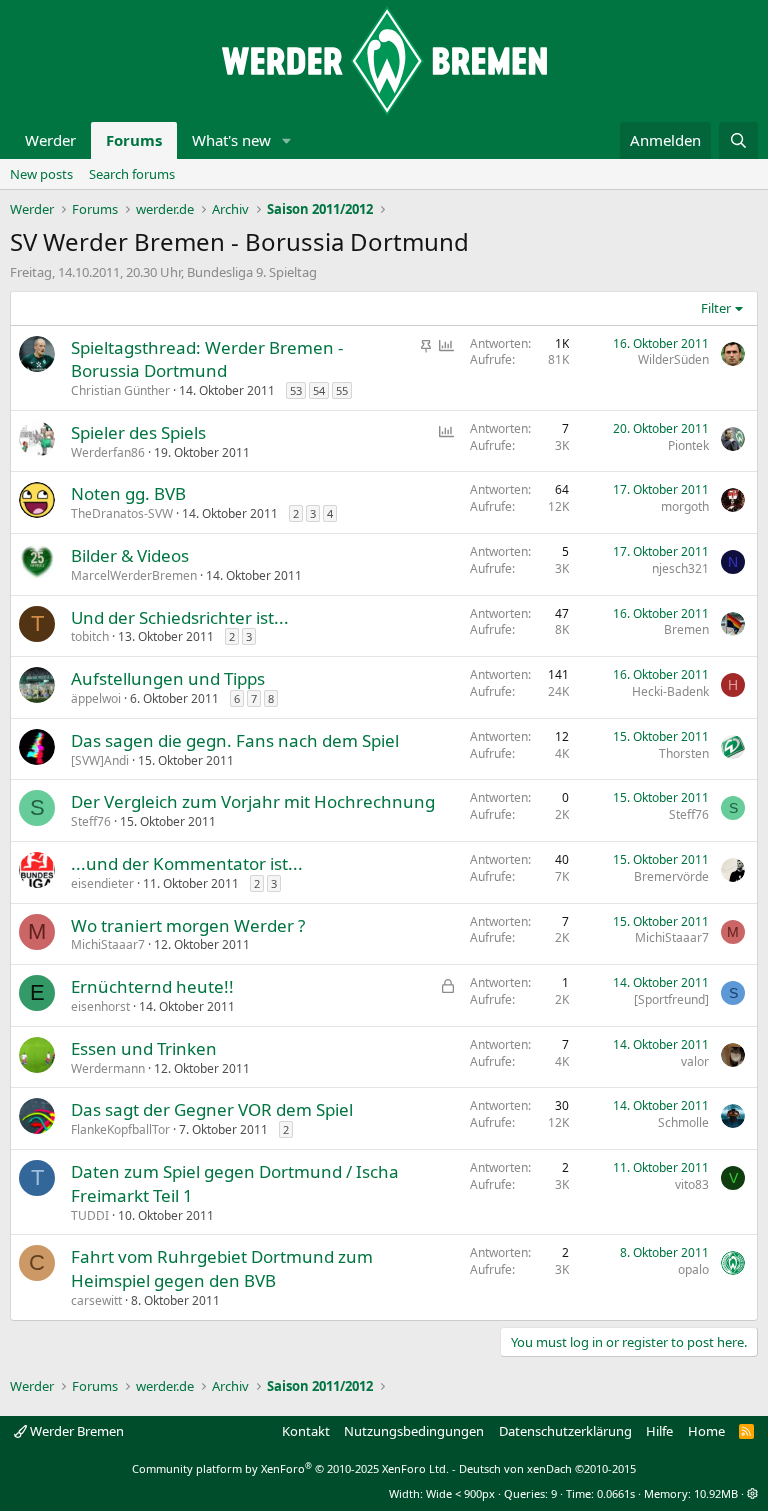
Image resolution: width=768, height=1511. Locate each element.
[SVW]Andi (100, 760)
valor (695, 1061)
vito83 (692, 1184)
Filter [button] (716, 308)
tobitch (90, 636)
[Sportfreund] (671, 999)
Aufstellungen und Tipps (168, 678)
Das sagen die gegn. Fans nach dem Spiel (235, 740)
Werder (50, 140)
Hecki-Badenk (670, 691)
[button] (287, 140)
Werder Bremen (75, 1431)
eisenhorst (100, 1006)
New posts (41, 174)
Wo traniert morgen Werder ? (188, 925)
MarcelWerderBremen (134, 575)
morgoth (685, 506)
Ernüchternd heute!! (152, 986)
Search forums (132, 174)
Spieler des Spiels (138, 432)
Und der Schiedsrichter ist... (180, 617)
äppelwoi (96, 698)
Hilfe (659, 1431)
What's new (231, 140)
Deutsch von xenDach (547, 1468)
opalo (693, 1269)
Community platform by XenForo (290, 1468)
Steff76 (91, 821)
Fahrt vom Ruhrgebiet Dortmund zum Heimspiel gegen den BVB (222, 1268)
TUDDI (90, 1215)
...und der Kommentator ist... (187, 863)
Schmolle (683, 1122)
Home (706, 1431)
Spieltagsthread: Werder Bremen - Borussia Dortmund (207, 359)
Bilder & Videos (130, 555)
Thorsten (684, 753)
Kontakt (306, 1431)
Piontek (688, 445)
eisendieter (102, 883)
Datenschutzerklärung (565, 1431)
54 (319, 390)
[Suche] (738, 140)
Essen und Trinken (144, 1048)
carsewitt (96, 1300)
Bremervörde (671, 876)
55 (342, 390)
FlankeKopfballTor (120, 1129)
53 (296, 390)
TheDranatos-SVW (122, 513)
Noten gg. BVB (128, 493)
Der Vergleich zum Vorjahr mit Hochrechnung (253, 801)
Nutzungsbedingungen (414, 1431)
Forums (134, 140)
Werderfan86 (108, 452)
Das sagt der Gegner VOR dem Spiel (212, 1109)
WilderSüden (673, 359)
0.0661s (616, 1493)
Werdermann (108, 1068)
